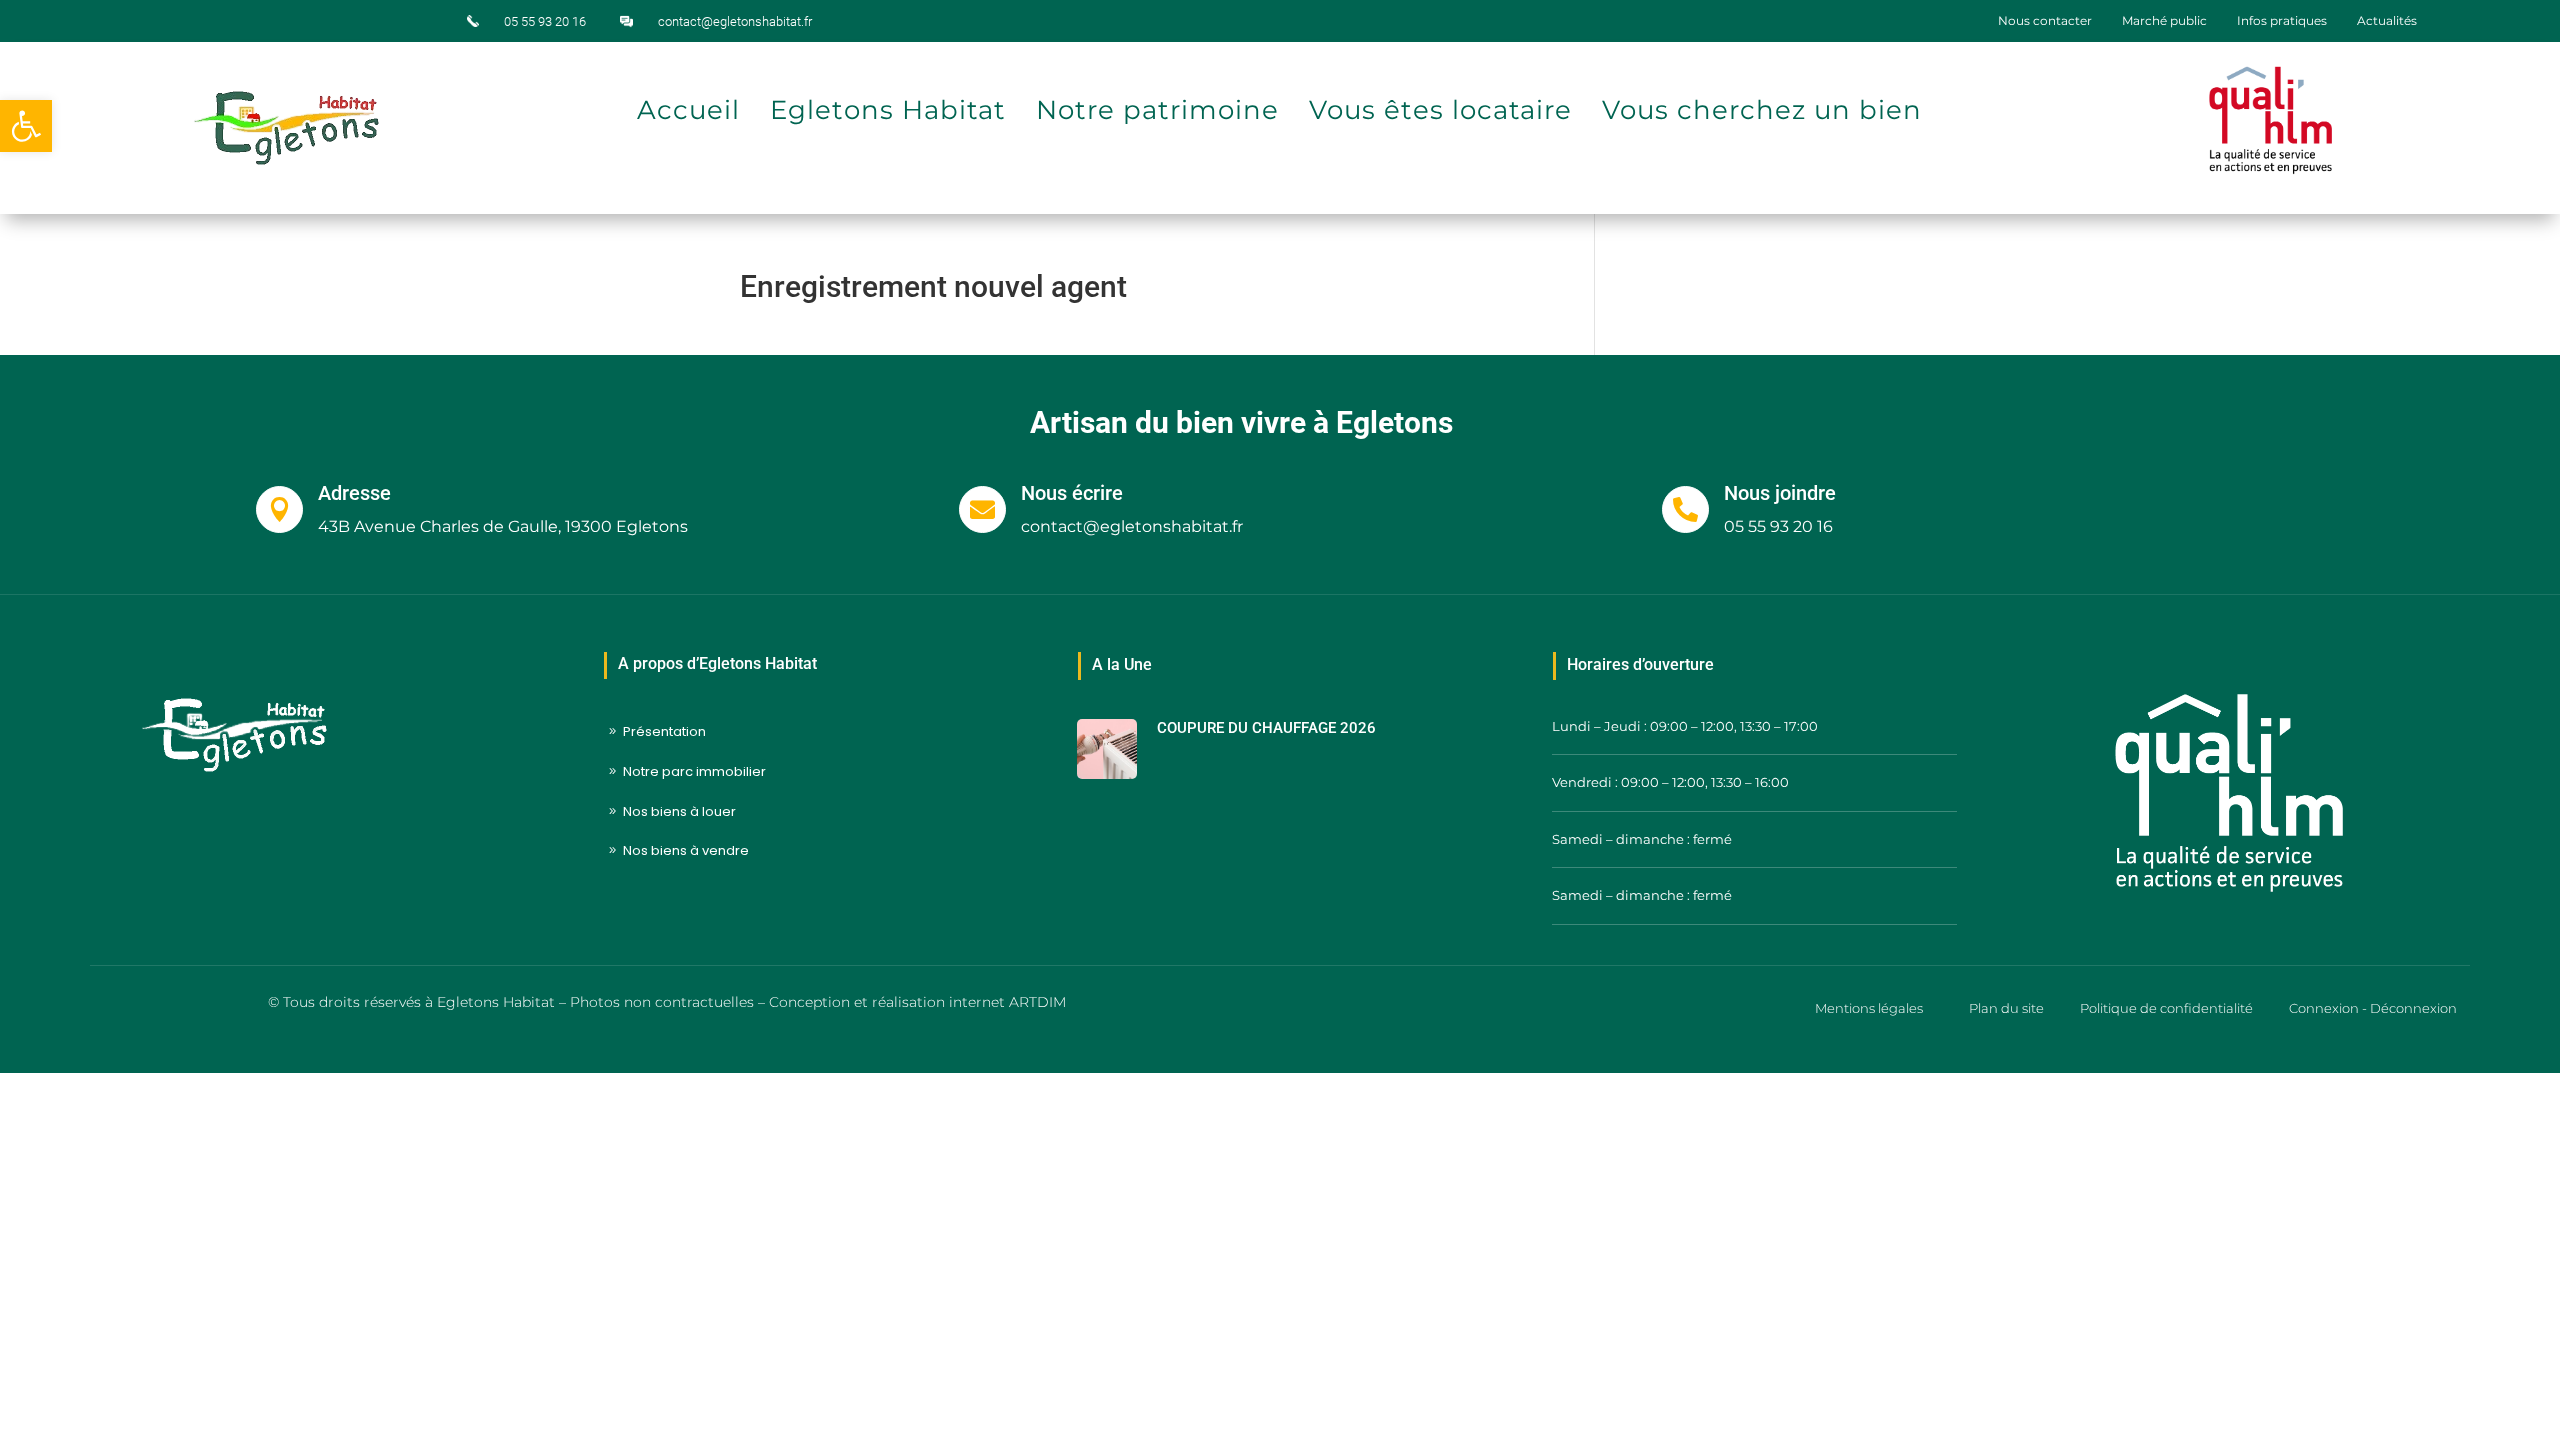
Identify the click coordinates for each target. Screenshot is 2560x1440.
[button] (26, 126)
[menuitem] (2045, 21)
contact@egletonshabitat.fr (735, 21)
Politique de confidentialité (2166, 1008)
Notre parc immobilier (694, 771)
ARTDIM (1037, 1002)
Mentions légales (1869, 1008)
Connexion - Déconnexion (2373, 1008)
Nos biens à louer (679, 811)
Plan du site (2006, 1008)
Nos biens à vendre (686, 850)
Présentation (664, 731)
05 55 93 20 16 (545, 21)
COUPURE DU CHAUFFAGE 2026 (1266, 728)
